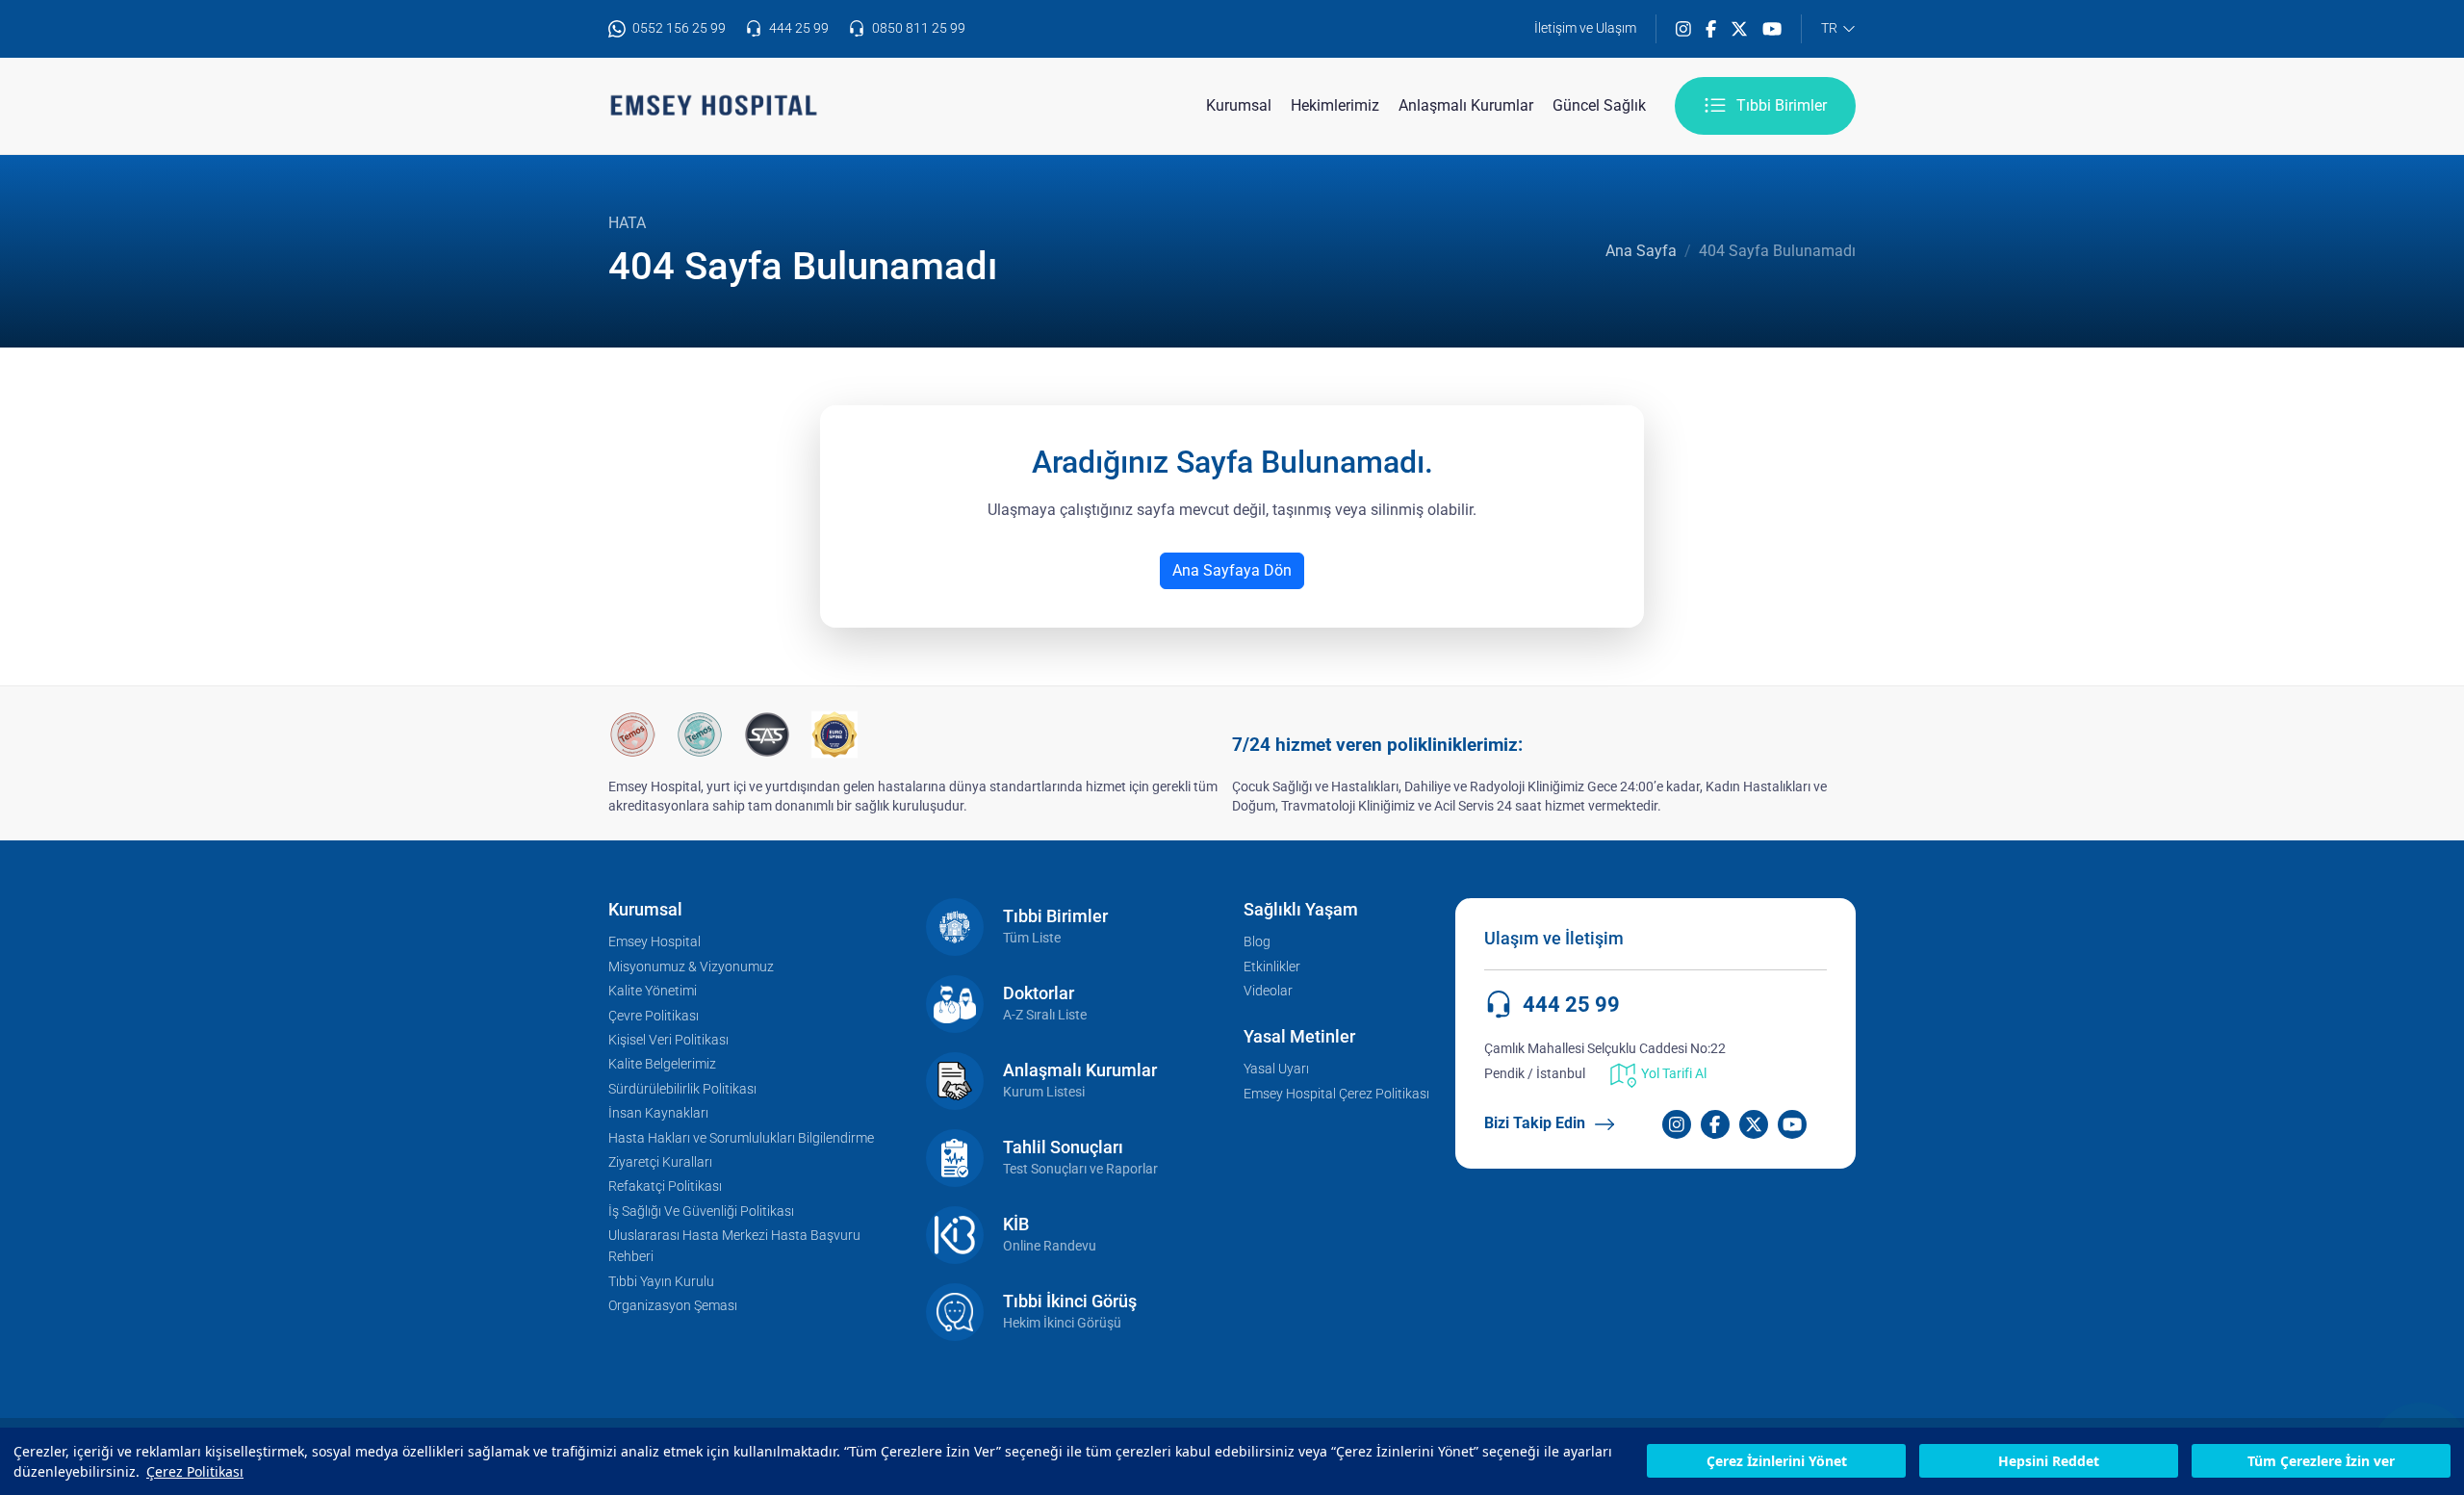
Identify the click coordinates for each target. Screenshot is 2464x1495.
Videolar (1268, 991)
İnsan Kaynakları (658, 1113)
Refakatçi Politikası (665, 1186)
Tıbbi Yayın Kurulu (661, 1282)
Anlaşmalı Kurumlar (1466, 105)
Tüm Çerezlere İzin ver (2321, 1462)
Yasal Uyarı (1276, 1069)
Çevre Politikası (654, 1016)
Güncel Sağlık (1599, 105)
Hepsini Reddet (2049, 1462)
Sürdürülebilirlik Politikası (682, 1089)
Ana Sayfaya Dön (1232, 570)
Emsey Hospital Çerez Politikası (1336, 1094)
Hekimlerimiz (1335, 105)
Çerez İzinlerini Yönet (1777, 1462)
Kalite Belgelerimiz (662, 1064)
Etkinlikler (1272, 967)
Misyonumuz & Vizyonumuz (691, 967)
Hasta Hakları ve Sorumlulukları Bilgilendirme (741, 1138)
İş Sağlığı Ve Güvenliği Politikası (701, 1211)
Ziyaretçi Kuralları (660, 1162)
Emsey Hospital (654, 942)
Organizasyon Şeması (673, 1306)
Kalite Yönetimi (653, 991)
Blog (1257, 942)
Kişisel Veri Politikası (668, 1040)
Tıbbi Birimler (1782, 105)
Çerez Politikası (195, 1471)
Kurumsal (1239, 105)
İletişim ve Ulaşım (1585, 28)
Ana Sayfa (1641, 251)
